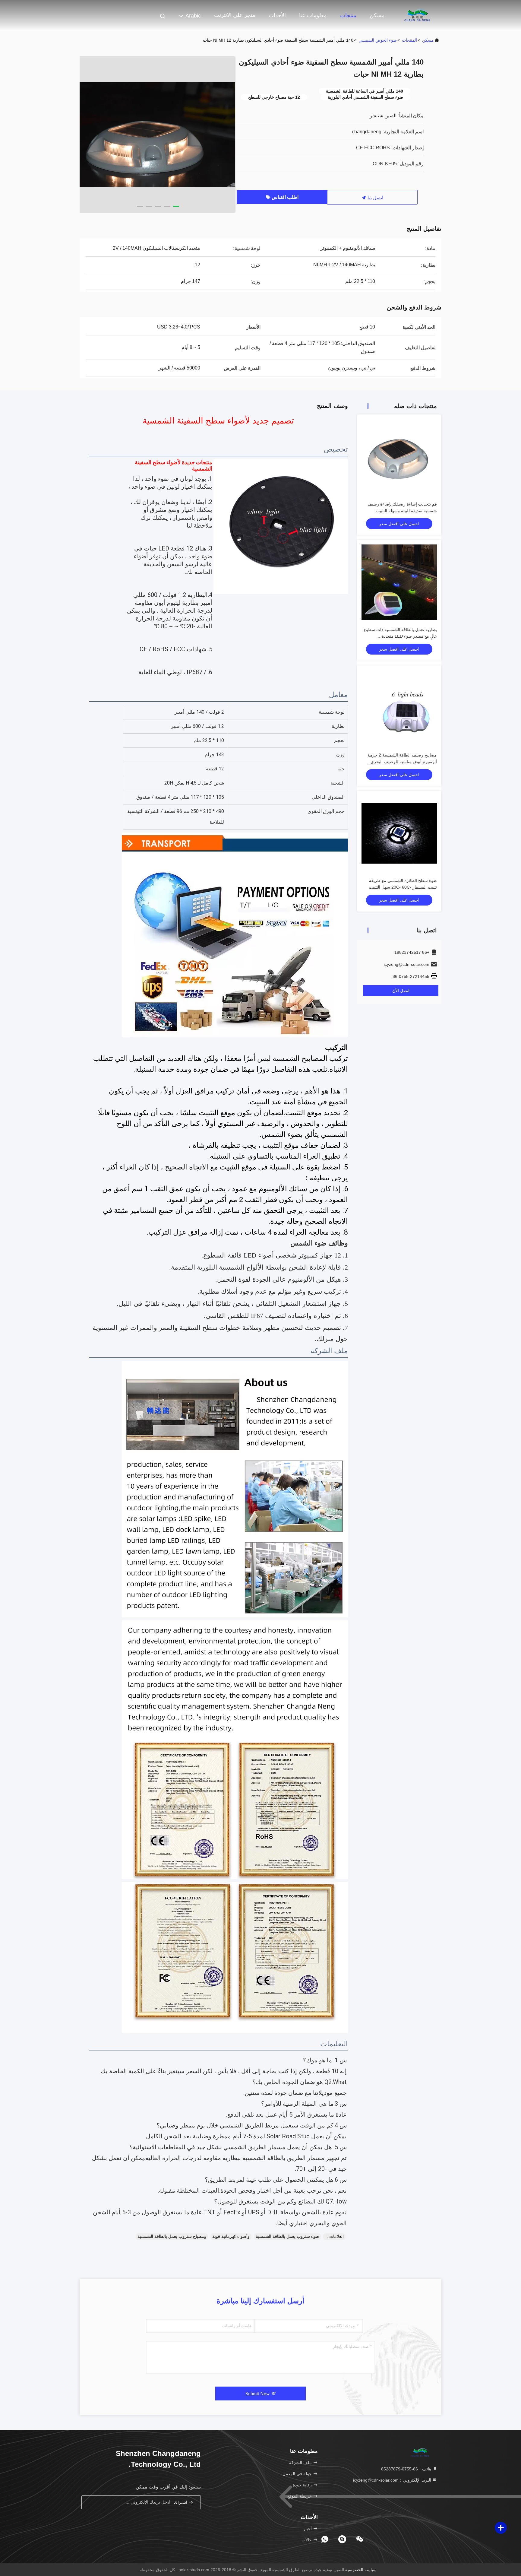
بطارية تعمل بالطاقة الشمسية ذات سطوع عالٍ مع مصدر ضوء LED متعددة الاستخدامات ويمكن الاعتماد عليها (400, 636)
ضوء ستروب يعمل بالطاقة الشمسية (287, 2236)
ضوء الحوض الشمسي (378, 40)
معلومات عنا (313, 15)
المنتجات (409, 40)
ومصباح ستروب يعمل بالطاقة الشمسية (172, 2236)
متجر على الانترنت (235, 15)
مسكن (377, 15)
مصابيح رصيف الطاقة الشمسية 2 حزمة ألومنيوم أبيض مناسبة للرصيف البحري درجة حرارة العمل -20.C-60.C (402, 762)
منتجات (348, 15)
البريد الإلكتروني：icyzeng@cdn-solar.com (393, 2480)
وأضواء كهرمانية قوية (231, 2236)
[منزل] (417, 15)
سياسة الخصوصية (361, 2570)
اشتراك (181, 2503)
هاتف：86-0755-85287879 (407, 2469)
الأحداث (277, 15)
